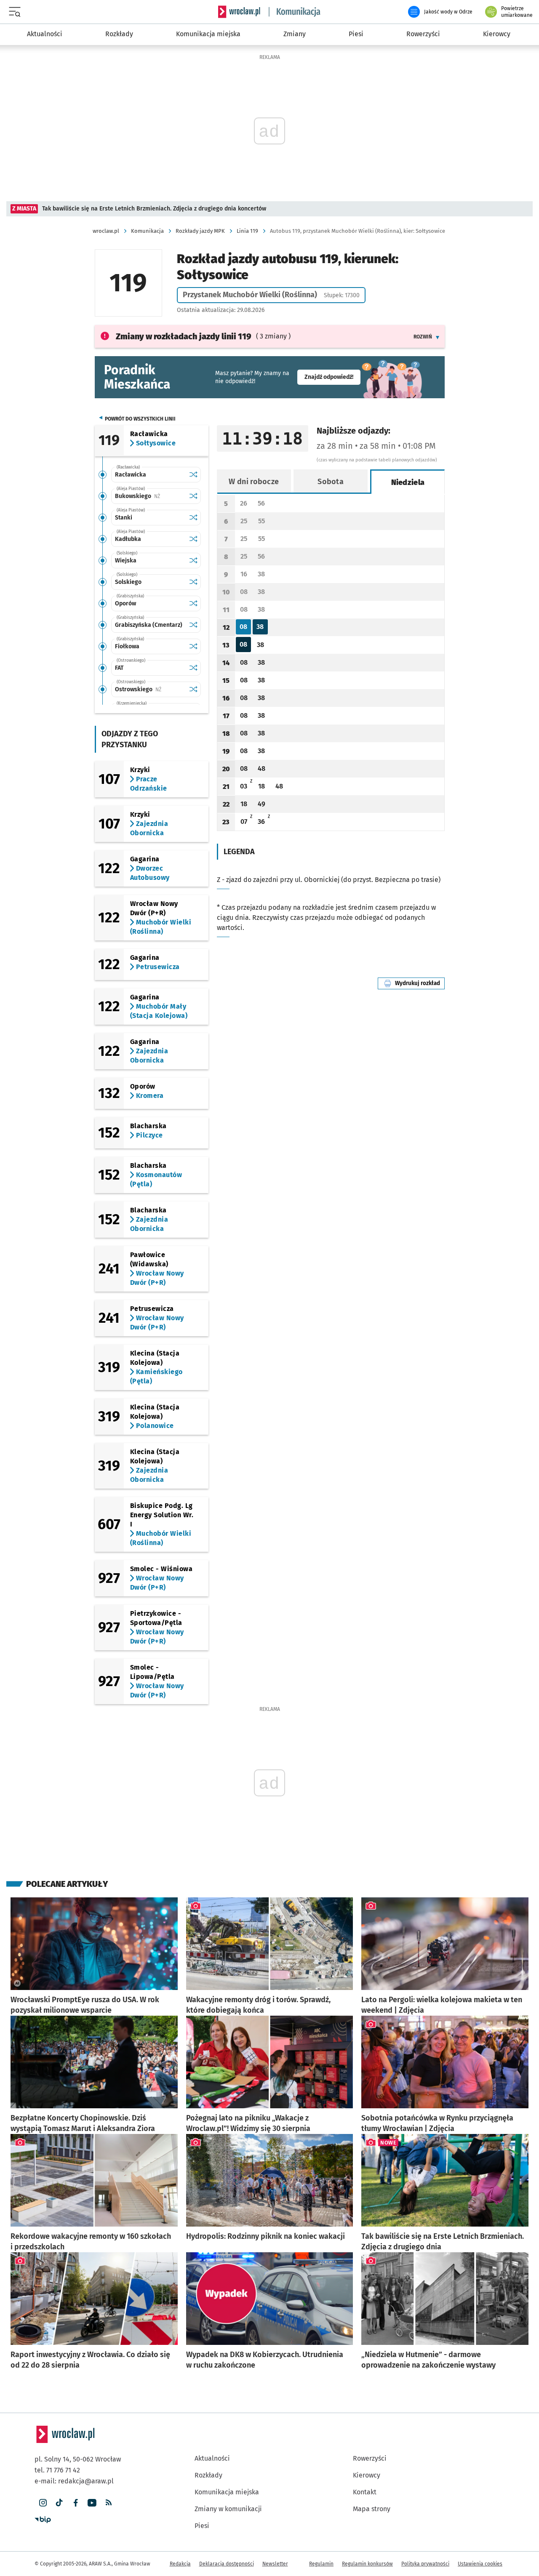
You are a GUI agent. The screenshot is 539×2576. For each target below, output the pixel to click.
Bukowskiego (150, 496)
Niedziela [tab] (408, 482)
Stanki (124, 518)
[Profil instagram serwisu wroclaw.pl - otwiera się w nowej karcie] (43, 2503)
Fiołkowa (127, 646)
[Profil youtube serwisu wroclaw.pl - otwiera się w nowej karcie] (92, 2503)
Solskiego (128, 582)
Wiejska (126, 561)
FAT (119, 668)
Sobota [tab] (331, 482)
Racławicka (131, 475)
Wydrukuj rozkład (420, 983)
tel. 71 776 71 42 (57, 2470)
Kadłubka (128, 539)
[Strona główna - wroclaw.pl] (239, 12)
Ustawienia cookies (480, 2564)
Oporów (125, 603)
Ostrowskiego (150, 689)
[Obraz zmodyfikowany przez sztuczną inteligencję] (17, 1983)
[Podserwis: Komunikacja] (295, 12)
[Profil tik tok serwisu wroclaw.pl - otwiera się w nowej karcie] (59, 2503)
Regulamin (321, 2564)
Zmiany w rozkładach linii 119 (184, 336)
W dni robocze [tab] (254, 482)
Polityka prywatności (425, 2564)
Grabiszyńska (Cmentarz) (149, 625)
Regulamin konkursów (367, 2564)
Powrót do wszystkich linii (140, 419)
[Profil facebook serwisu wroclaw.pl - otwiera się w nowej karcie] (76, 2503)
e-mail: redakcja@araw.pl (74, 2481)
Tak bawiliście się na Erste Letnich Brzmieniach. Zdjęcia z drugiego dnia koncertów (154, 209)
